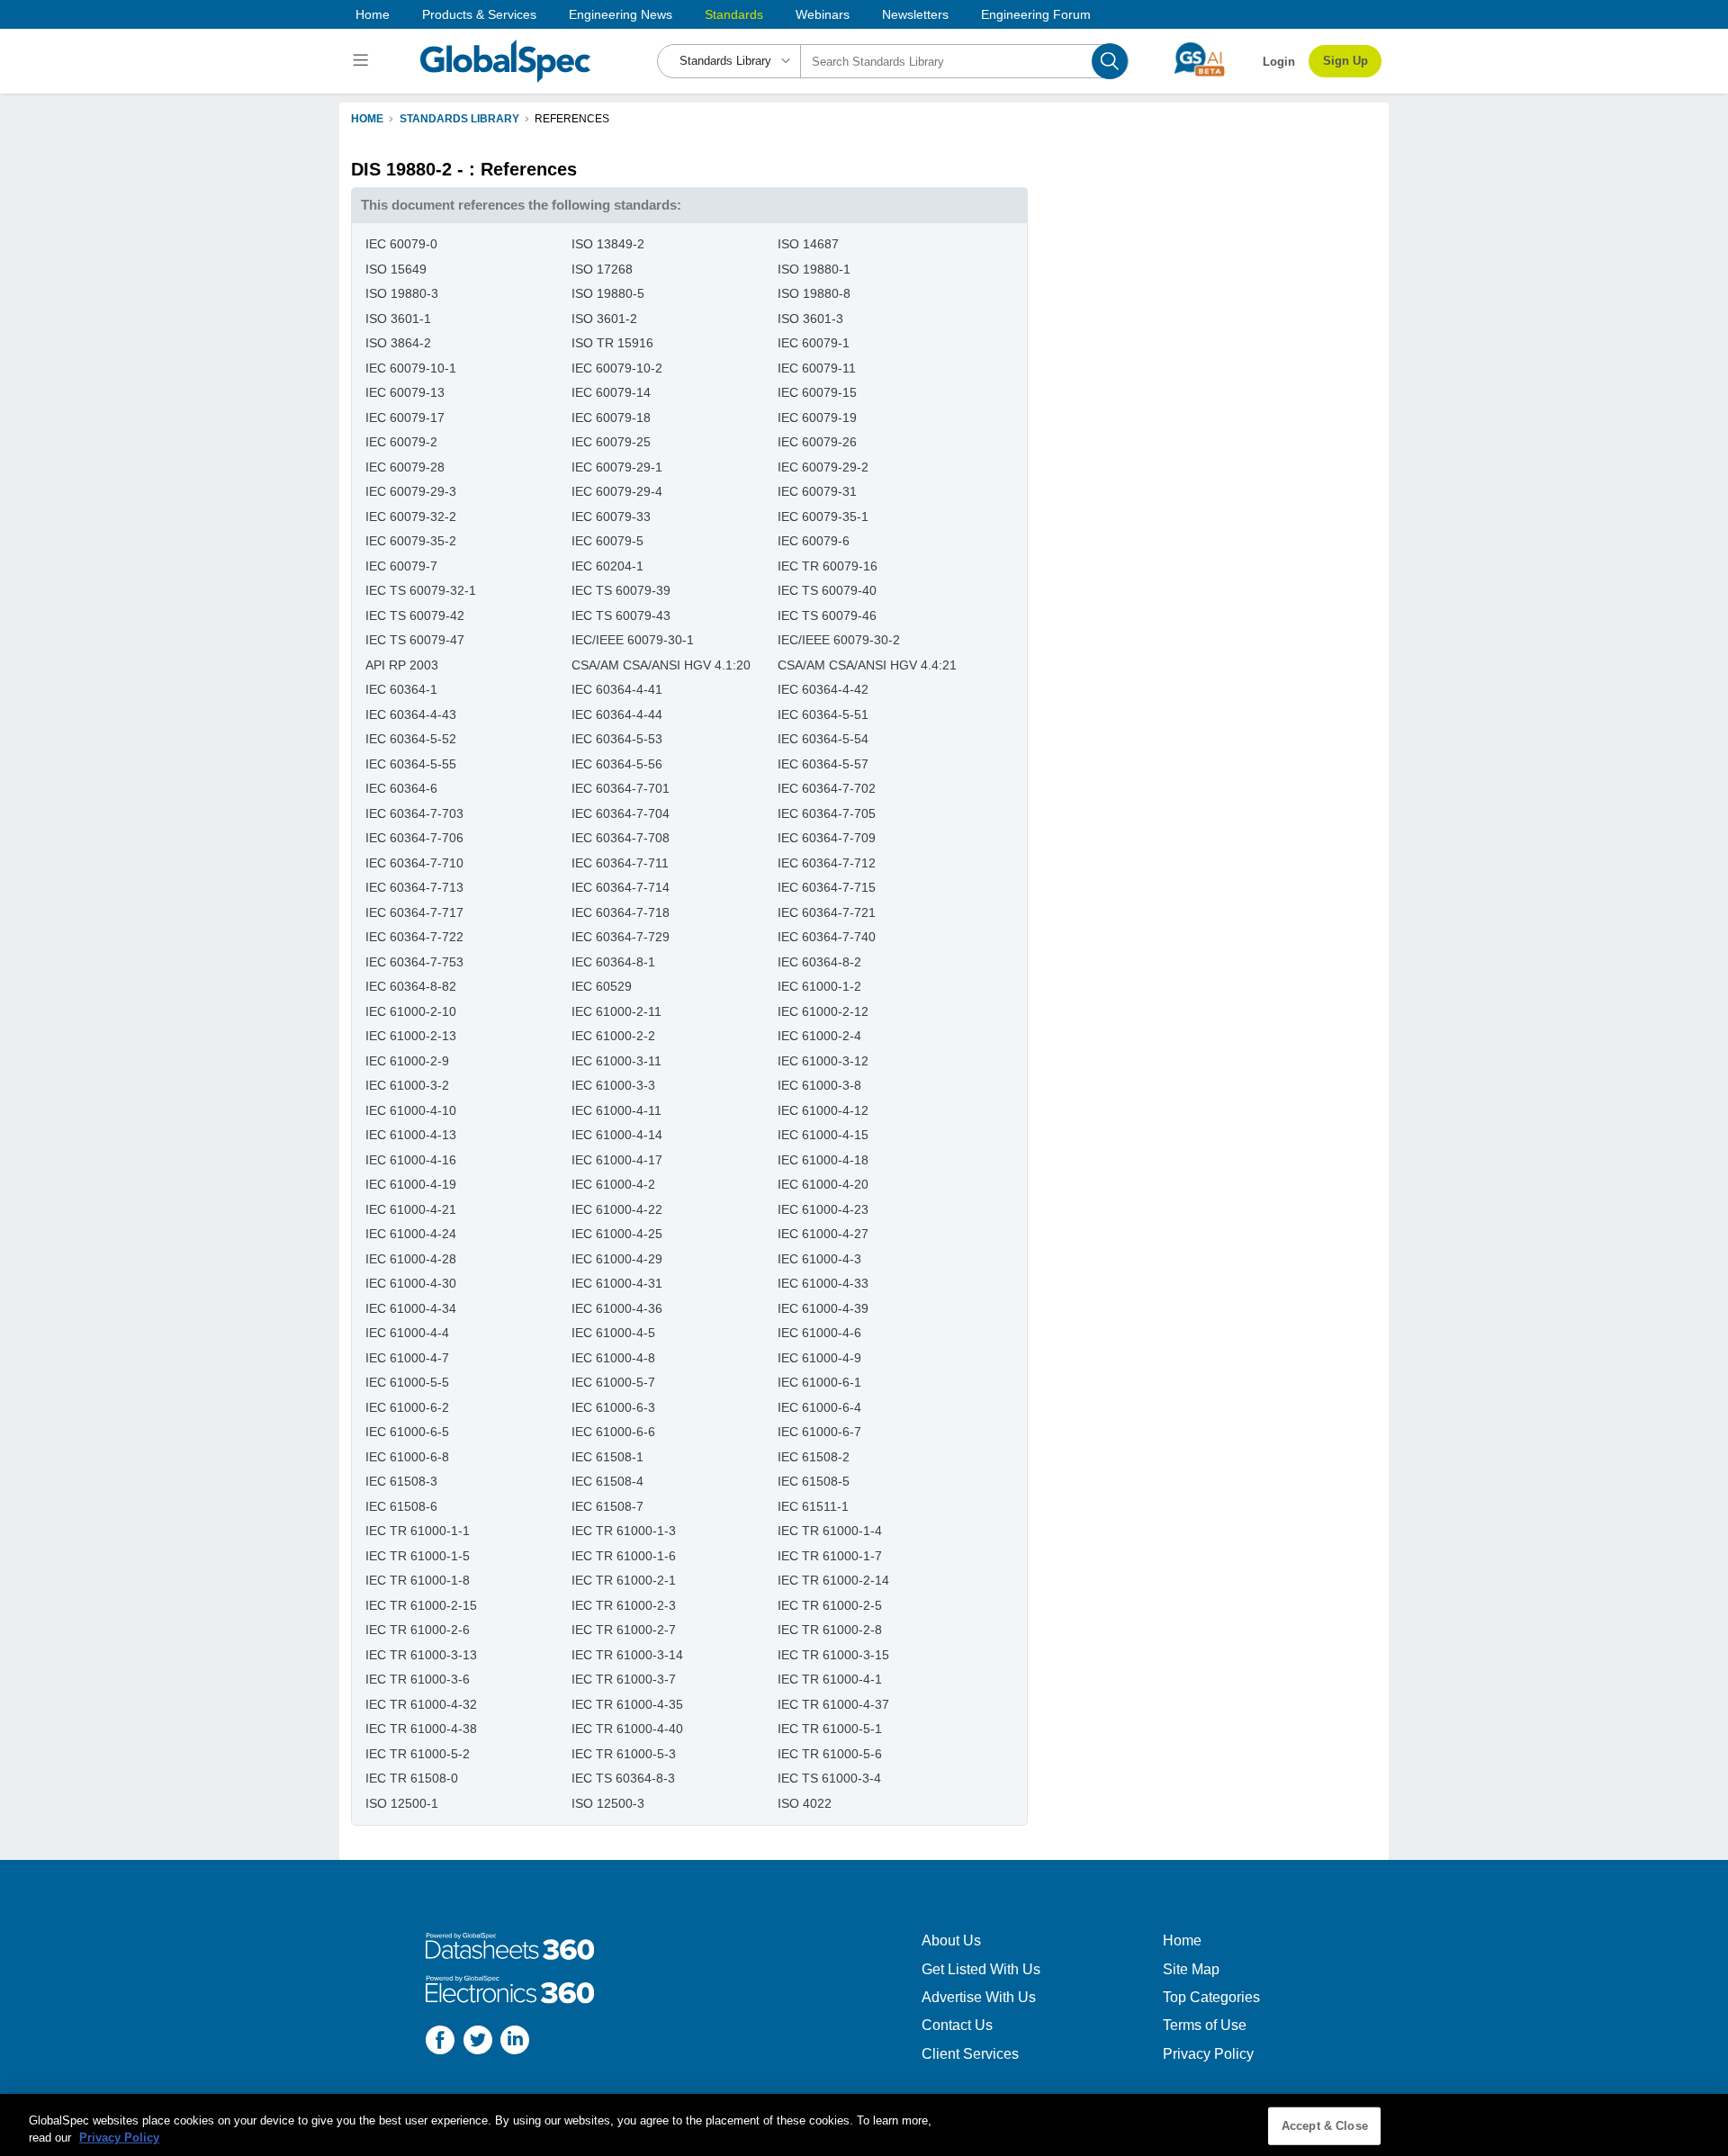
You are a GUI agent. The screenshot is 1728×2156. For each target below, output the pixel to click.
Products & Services (479, 14)
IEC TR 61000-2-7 (624, 1630)
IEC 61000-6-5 (407, 1432)
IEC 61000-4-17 (617, 1160)
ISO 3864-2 (398, 343)
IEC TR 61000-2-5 (830, 1605)
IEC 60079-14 (611, 392)
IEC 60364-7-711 (620, 863)
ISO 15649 (396, 269)
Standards (734, 14)
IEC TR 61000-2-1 (624, 1580)
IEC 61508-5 (814, 1481)
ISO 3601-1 (398, 319)
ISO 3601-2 (604, 319)
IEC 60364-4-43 (411, 714)
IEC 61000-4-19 (411, 1184)
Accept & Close (1325, 2126)
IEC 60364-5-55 (411, 764)
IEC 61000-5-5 (407, 1382)
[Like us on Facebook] (440, 2042)
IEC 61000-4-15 (823, 1135)
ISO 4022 (805, 1803)
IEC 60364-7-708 (621, 838)
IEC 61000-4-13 (411, 1135)
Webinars (823, 14)
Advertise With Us (979, 1997)
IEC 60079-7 (401, 566)
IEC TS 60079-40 (827, 590)
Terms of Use (1205, 2025)
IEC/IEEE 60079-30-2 (839, 640)
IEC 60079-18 (611, 418)
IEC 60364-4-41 (617, 689)
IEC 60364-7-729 (621, 937)
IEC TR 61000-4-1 (830, 1679)
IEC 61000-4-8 (613, 1358)
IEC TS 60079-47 (415, 640)
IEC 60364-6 (401, 788)
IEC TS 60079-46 (827, 615)
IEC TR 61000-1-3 (624, 1531)
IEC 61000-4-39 (823, 1308)
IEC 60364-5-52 (411, 739)
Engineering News (621, 14)
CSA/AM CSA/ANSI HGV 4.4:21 (867, 665)
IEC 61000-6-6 (613, 1432)
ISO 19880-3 (402, 293)
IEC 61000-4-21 (411, 1209)
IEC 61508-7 (607, 1506)
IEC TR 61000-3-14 (627, 1655)
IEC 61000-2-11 (616, 1011)
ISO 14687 (808, 244)
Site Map (1191, 1969)
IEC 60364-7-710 (414, 863)
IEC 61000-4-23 (823, 1209)
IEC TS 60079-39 (621, 590)
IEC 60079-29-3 (411, 491)
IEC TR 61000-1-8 (418, 1580)
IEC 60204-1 (607, 566)
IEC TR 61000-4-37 (833, 1704)
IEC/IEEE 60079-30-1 (633, 640)
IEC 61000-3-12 (823, 1061)
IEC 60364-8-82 (411, 986)
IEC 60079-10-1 (411, 368)
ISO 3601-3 (810, 319)
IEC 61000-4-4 (407, 1333)
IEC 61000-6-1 (819, 1382)
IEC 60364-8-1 (613, 962)
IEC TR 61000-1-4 (830, 1531)
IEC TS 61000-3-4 (829, 1778)
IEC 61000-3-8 (819, 1085)
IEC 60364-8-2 (819, 962)
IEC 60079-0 (401, 244)
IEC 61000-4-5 (613, 1333)
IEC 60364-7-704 (621, 813)
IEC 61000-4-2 (613, 1184)
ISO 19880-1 (814, 269)
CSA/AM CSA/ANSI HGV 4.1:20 (661, 665)
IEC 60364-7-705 (827, 813)
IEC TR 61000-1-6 (624, 1556)
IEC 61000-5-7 (613, 1382)
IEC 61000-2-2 (613, 1036)
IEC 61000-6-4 (819, 1407)
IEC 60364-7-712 (827, 863)
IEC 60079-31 (817, 491)
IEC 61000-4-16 (411, 1160)
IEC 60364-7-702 (827, 788)
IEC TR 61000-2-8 (830, 1630)
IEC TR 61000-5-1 (830, 1729)
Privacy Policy (1208, 2054)
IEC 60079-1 (814, 343)
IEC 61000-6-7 (819, 1432)
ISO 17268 (602, 269)
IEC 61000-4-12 (823, 1110)
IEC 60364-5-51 (823, 714)
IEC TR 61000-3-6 (418, 1679)
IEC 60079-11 (817, 368)
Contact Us (957, 2025)
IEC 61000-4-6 (819, 1333)
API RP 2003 (402, 665)
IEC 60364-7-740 (827, 937)
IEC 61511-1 (813, 1506)
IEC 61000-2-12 (823, 1011)
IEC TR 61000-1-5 (418, 1556)
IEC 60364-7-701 (621, 788)
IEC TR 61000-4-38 (421, 1729)
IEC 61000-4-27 (823, 1234)
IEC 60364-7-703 (414, 813)
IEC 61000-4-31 (617, 1283)
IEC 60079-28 (405, 467)
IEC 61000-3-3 (613, 1085)
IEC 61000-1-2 (819, 986)
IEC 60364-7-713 (414, 887)
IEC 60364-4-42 (823, 689)
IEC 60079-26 (817, 442)
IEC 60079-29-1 (617, 467)
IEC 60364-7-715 (827, 887)
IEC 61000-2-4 (819, 1036)
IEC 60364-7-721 (827, 912)
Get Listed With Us (981, 1969)
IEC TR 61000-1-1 (418, 1531)
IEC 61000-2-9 (407, 1061)
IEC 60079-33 (611, 517)
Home (373, 14)
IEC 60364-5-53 (617, 739)
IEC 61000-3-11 (616, 1061)
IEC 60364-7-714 (621, 887)
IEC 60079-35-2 (411, 541)
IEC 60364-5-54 (823, 739)
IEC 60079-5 (607, 541)
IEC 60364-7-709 (827, 838)
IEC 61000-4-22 (617, 1209)
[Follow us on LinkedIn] (515, 2042)
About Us (951, 1940)
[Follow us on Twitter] (478, 2042)
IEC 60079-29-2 (823, 467)
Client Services (970, 2054)
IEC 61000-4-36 (617, 1308)
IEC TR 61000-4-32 (421, 1704)
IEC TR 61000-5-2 (418, 1754)
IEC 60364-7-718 (621, 912)
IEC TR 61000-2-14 (833, 1580)
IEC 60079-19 (817, 418)
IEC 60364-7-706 (414, 838)
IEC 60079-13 (405, 392)
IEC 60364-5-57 (823, 764)
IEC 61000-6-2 (407, 1407)
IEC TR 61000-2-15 (421, 1605)
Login (1279, 62)
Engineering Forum (1036, 14)
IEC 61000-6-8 (407, 1457)
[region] (864, 2125)
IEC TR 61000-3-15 (833, 1655)
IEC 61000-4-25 (617, 1234)
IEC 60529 (602, 986)
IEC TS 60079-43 (621, 615)
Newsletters (915, 14)
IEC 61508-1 (607, 1457)
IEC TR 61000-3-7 (624, 1679)
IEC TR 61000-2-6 (418, 1630)
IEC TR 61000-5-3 (624, 1754)
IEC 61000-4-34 (411, 1308)
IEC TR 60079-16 (828, 566)
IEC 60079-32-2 (411, 517)
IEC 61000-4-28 (411, 1259)
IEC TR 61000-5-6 (830, 1754)
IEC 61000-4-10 (411, 1110)
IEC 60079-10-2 (617, 368)
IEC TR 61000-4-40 (627, 1729)
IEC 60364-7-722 (414, 937)
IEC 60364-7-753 (414, 962)
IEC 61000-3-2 (407, 1085)
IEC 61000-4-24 (411, 1234)
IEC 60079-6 (814, 541)
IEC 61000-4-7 (407, 1358)
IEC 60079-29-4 (617, 491)
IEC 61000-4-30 (411, 1283)
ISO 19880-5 (608, 293)
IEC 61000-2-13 (411, 1036)
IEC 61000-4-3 (819, 1259)
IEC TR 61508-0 (412, 1778)
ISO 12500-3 (608, 1803)
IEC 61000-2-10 (411, 1011)
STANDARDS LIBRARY (459, 119)
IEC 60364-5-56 (617, 764)
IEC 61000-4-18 (823, 1160)
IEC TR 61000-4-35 (627, 1704)
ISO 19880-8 (814, 293)
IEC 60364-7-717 (414, 912)
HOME (367, 119)
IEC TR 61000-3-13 (421, 1655)
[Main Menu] (363, 61)
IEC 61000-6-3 (613, 1407)
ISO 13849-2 (608, 244)
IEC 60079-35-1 (823, 517)
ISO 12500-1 (402, 1803)
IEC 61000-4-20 (823, 1184)
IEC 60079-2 (401, 442)
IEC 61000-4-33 (823, 1283)
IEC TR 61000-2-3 (624, 1605)
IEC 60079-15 (817, 392)
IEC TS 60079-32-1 (421, 590)
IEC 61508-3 (401, 1481)
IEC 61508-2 (814, 1457)
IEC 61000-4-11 (616, 1110)
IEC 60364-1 (401, 689)
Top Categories (1211, 1997)
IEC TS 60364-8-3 (623, 1778)
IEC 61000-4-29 (617, 1259)
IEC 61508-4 (607, 1481)
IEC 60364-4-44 (617, 714)
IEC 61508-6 (401, 1506)
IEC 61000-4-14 (617, 1135)
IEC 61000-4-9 (819, 1358)
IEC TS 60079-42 (415, 615)
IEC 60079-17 (405, 418)
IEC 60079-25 (611, 442)
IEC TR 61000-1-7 (830, 1556)
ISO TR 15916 (612, 343)
